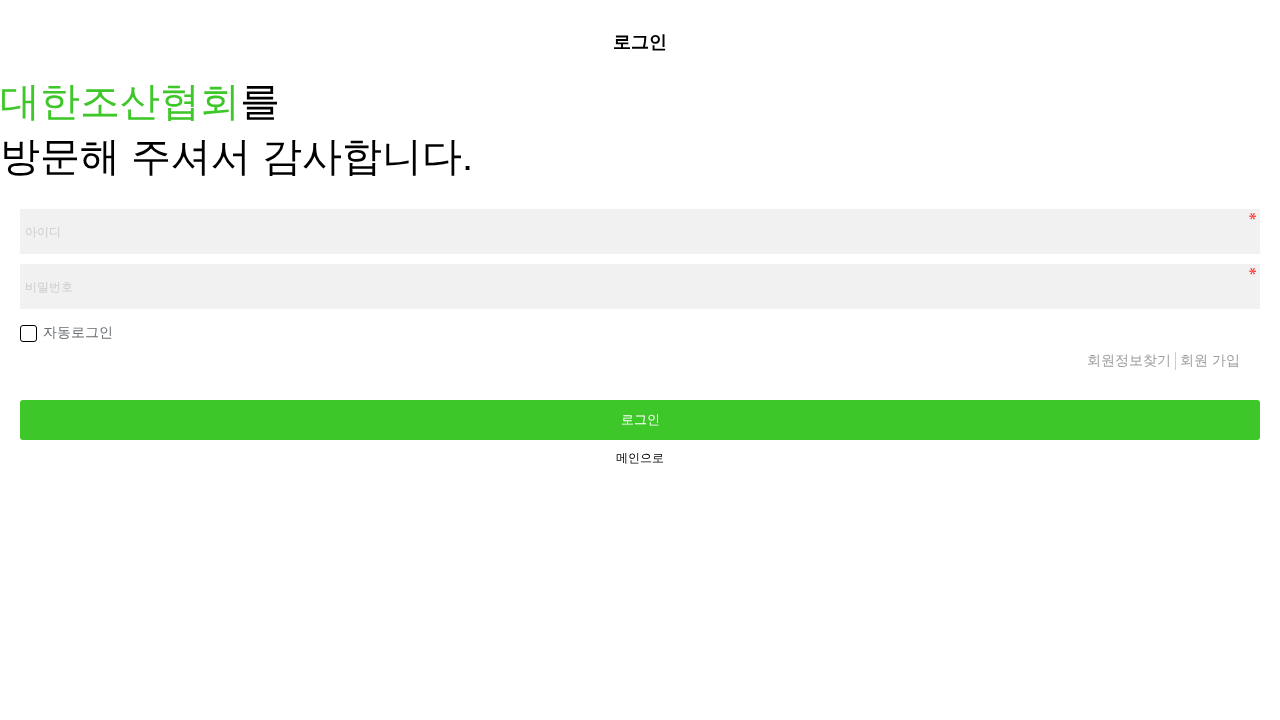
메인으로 (640, 458)
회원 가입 (1208, 360)
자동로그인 (78, 332)
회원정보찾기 (1131, 360)
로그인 (640, 419)
